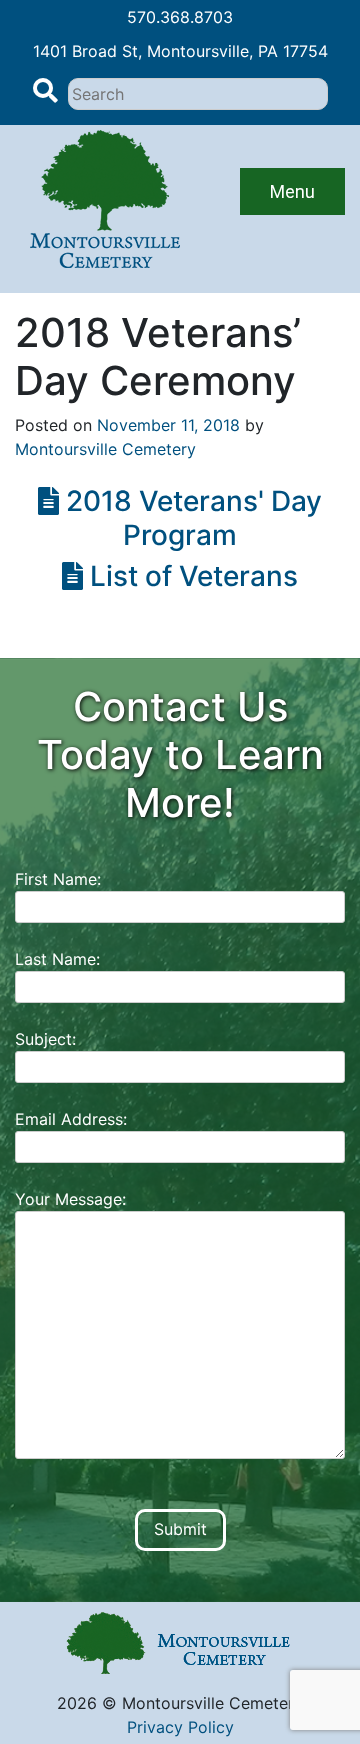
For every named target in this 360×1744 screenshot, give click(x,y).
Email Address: (71, 1119)
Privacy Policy (180, 1727)
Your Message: (70, 1199)
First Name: (58, 879)
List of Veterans (190, 576)
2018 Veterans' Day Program (190, 518)
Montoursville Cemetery (105, 449)
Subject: (45, 1039)
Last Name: (57, 959)
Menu (292, 191)
